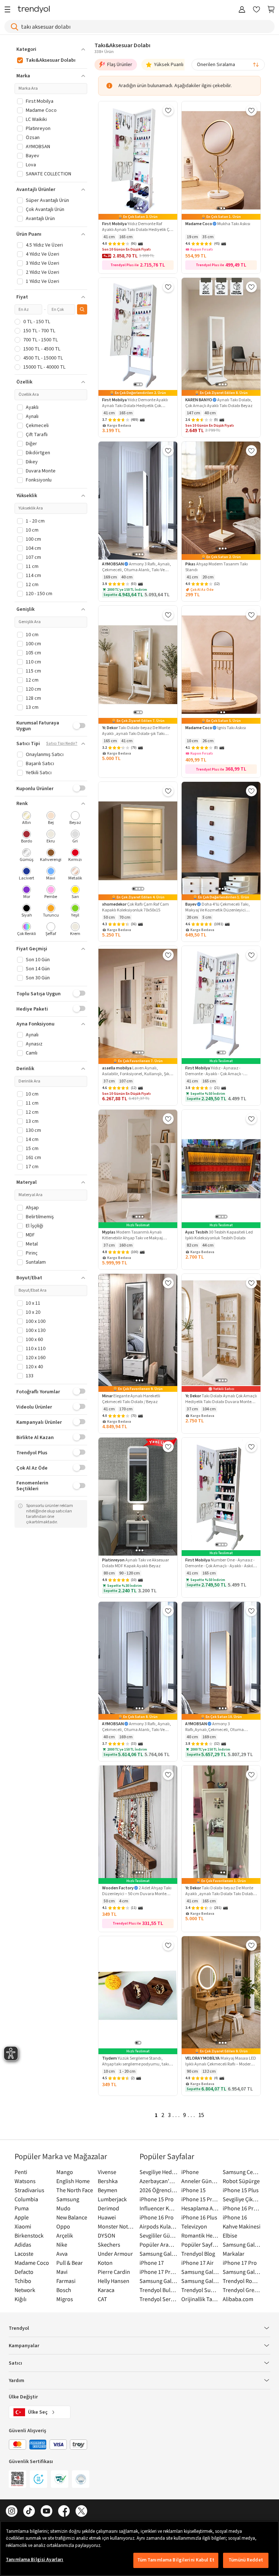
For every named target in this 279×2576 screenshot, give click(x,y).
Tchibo (23, 2281)
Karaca (106, 2290)
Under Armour (115, 2254)
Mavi (62, 2272)
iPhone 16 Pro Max (242, 2208)
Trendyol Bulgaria (159, 2290)
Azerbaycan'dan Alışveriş (159, 2181)
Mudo (63, 2208)
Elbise (230, 2235)
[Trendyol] (34, 10)
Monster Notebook (117, 2226)
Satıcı (15, 2363)
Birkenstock (29, 2235)
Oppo (63, 2226)
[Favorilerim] (256, 10)
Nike (62, 2244)
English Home (73, 2181)
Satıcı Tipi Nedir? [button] (62, 744)
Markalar (234, 2254)
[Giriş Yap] (242, 10)
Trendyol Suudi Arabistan (200, 2290)
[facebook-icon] (64, 2512)
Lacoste (24, 2254)
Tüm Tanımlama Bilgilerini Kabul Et (176, 2560)
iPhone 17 (152, 2263)
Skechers (109, 2244)
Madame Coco (32, 2263)
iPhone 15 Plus (241, 2190)
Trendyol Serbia (159, 2299)
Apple (22, 2217)
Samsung (68, 2199)
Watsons (25, 2181)
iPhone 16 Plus (199, 2217)
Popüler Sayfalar (200, 2244)
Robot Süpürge (241, 2181)
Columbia (26, 2199)
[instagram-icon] (12, 2512)
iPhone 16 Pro (157, 2217)
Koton (105, 2263)
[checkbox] (27, 819)
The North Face (75, 2190)
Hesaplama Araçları (200, 2208)
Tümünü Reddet (246, 2560)
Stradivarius (29, 2190)
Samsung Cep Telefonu (242, 2172)
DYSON (106, 2235)
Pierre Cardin (114, 2272)
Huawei (107, 2217)
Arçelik (65, 2235)
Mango (65, 2172)
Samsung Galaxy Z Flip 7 (159, 2281)
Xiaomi (23, 2226)
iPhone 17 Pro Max (159, 2272)
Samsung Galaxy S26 (242, 2244)
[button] (51, 49)
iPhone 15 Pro (157, 2199)
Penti (21, 2172)
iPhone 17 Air (197, 2263)
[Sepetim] (271, 10)
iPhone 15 (193, 2190)
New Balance (72, 2217)
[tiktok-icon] (29, 2512)
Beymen (108, 2190)
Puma (22, 2208)
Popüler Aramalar (159, 2244)
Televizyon (194, 2226)
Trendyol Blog (198, 2254)
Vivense (107, 2172)
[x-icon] (81, 2512)
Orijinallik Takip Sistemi (200, 2299)
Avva (62, 2254)
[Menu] (9, 10)
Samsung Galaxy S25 (200, 2272)
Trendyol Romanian (242, 2281)
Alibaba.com (238, 2299)
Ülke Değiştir (23, 2397)
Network (25, 2290)
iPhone (190, 2172)
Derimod (108, 2208)
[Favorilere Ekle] (168, 110)
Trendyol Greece (242, 2290)
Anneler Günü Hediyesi (200, 2181)
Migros (65, 2299)
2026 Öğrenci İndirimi (159, 2190)
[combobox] (228, 65)
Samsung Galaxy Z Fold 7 (200, 2281)
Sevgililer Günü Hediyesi (159, 2235)
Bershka (108, 2181)
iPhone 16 (235, 2217)
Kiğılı (21, 2299)
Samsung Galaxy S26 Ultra (159, 2254)
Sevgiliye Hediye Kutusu (159, 2172)
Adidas (23, 2244)
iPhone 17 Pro (240, 2263)
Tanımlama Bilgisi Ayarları (35, 2560)
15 (201, 2115)
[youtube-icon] (46, 2512)
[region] (139, 2548)
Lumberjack (112, 2199)
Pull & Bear (70, 2263)
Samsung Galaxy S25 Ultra (242, 2272)
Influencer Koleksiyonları (159, 2208)
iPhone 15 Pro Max (200, 2199)
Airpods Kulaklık (159, 2226)
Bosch (64, 2290)
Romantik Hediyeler (200, 2235)
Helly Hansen (114, 2281)
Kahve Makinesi (242, 2226)
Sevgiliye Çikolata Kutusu (242, 2199)
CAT (102, 2299)
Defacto (24, 2272)
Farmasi (66, 2281)
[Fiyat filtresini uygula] (82, 309)
